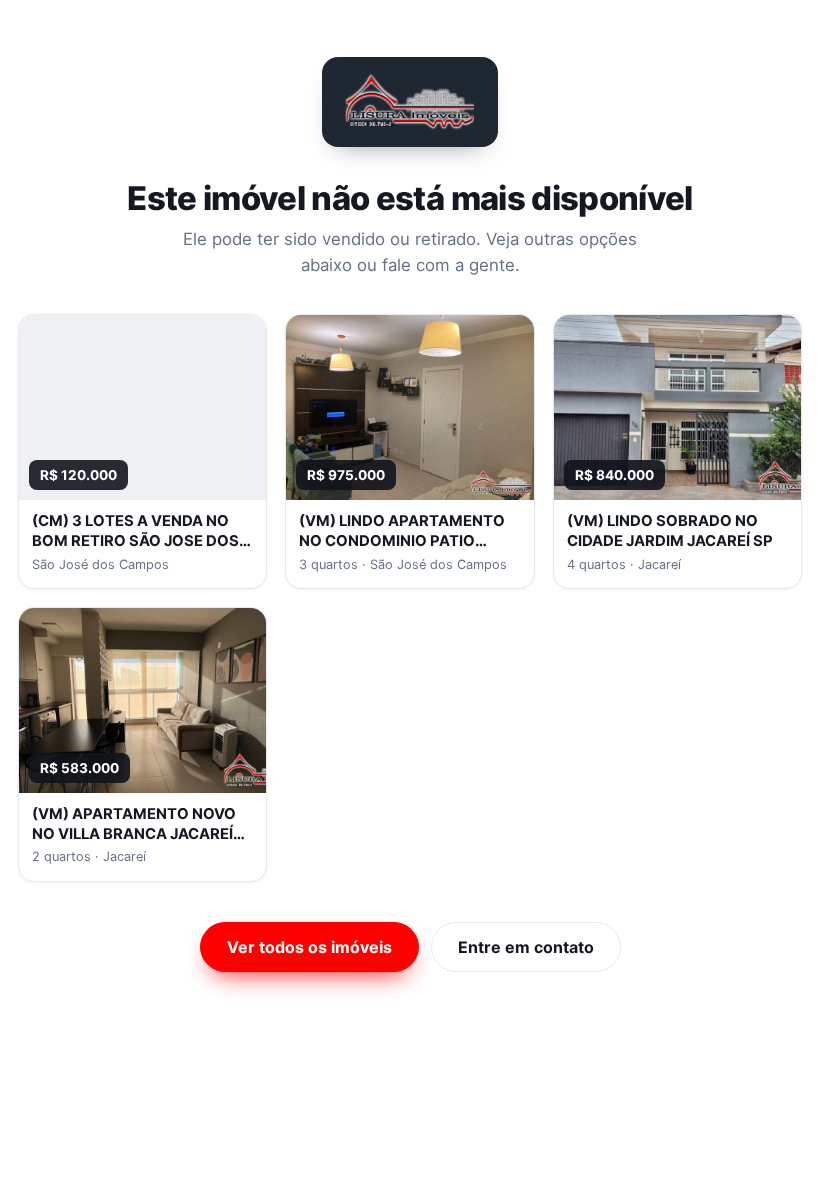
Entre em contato (526, 947)
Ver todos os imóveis (309, 947)
